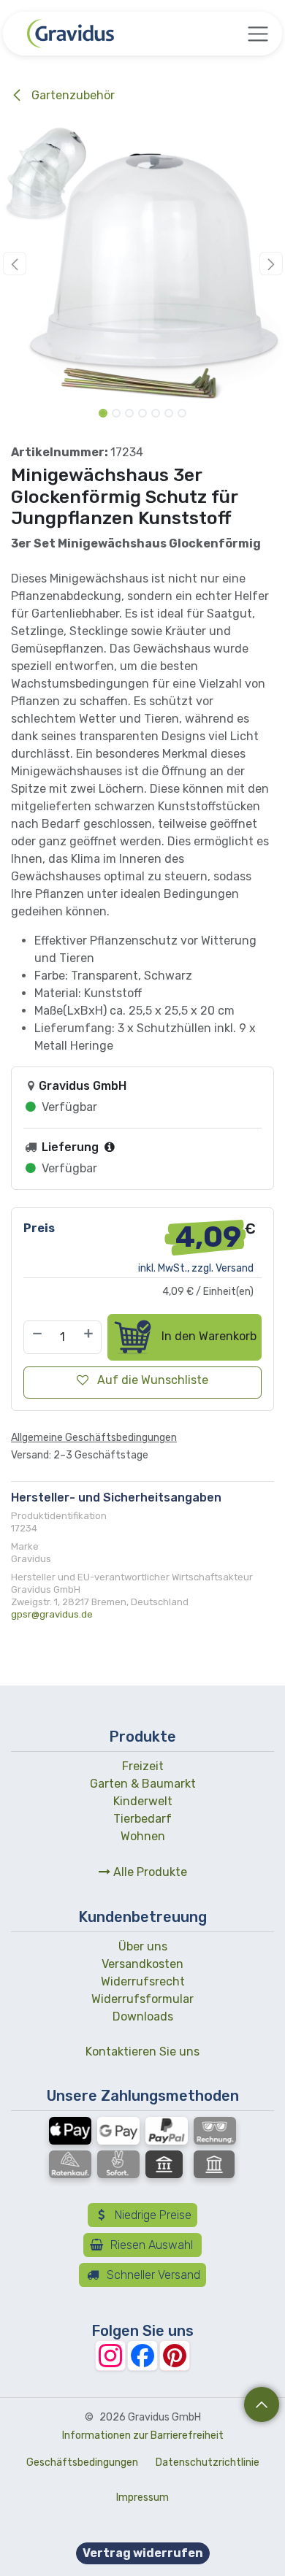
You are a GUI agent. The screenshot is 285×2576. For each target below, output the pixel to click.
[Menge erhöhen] (89, 1337)
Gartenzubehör (72, 95)
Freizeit (143, 1766)
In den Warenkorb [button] (208, 1336)
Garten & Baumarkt (143, 1784)
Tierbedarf (142, 1819)
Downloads (143, 2016)
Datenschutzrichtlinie (208, 2462)
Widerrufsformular (142, 1999)
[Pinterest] (175, 2356)
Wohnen (143, 1836)
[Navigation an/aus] (258, 34)
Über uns (143, 1946)
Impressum (142, 2498)
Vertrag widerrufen (143, 2553)
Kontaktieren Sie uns (142, 2052)
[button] (14, 264)
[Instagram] (110, 2356)
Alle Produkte (149, 1872)
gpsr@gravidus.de (52, 1614)
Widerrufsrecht (143, 1981)
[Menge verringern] (37, 1337)
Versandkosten (142, 1964)
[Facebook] (142, 2356)
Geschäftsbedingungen (82, 2462)
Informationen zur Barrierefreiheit (143, 2435)
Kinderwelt (143, 1801)
